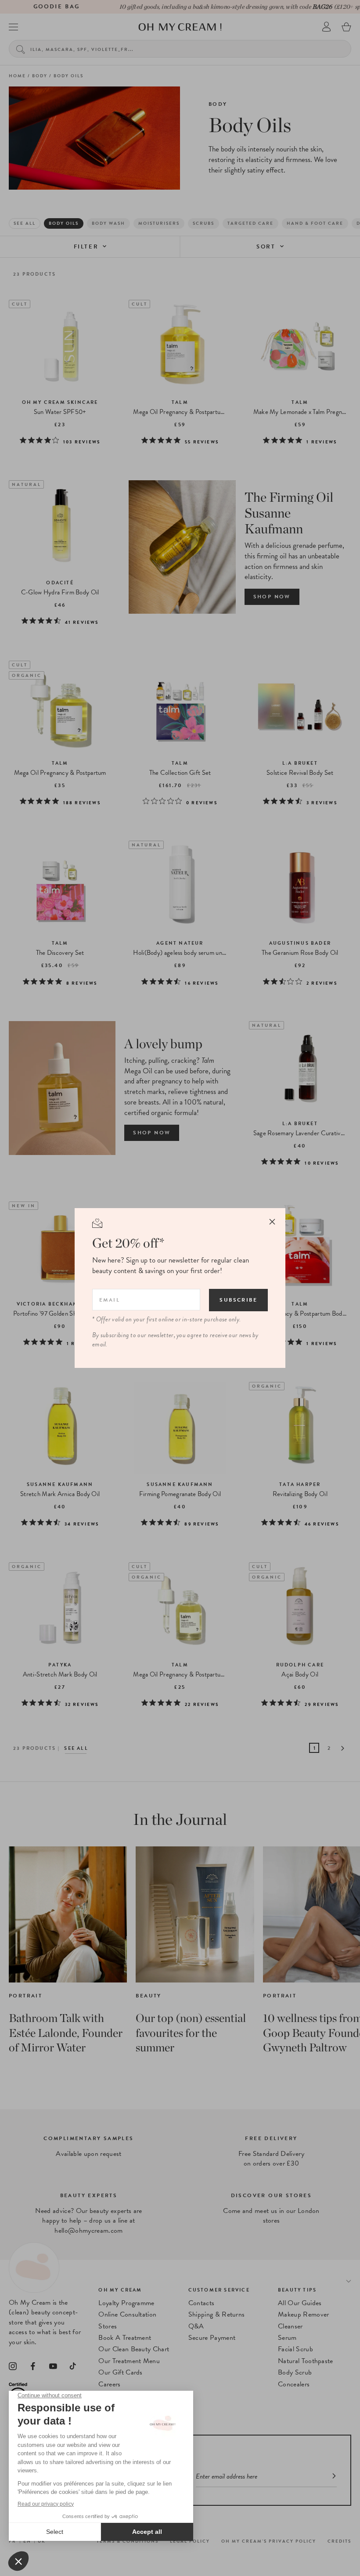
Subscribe (238, 1300)
